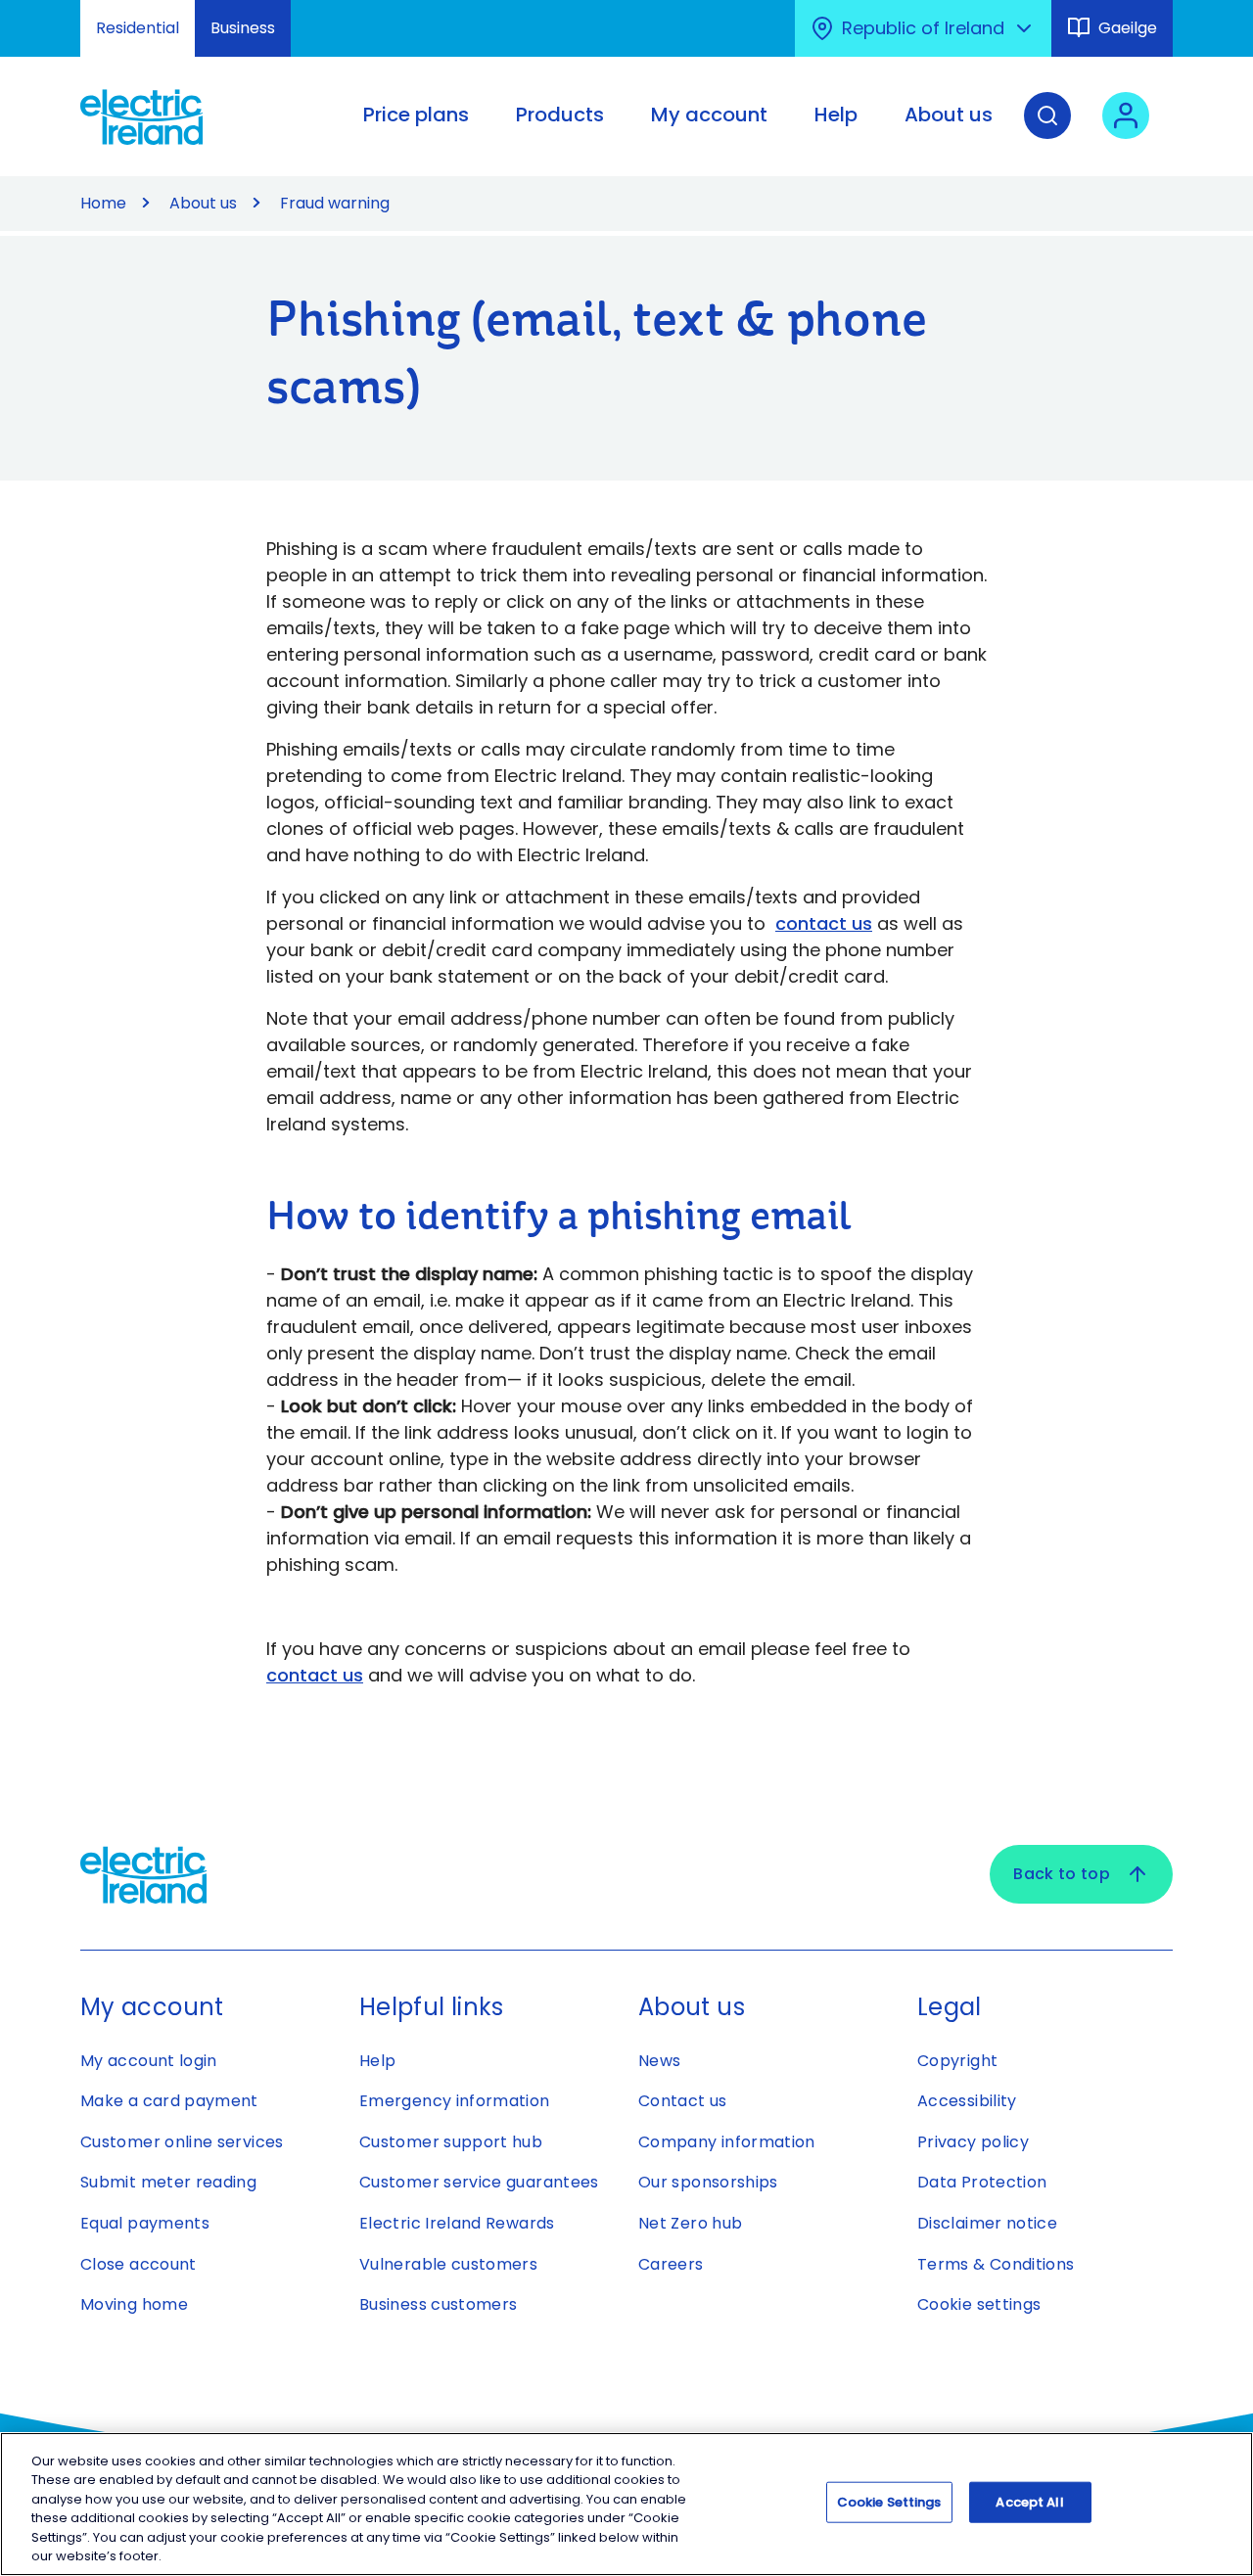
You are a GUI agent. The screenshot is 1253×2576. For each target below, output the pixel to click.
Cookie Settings (889, 2502)
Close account (139, 2264)
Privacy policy (973, 2142)
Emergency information (455, 2101)
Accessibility (967, 2101)
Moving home (134, 2304)
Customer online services (182, 2142)
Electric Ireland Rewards (457, 2223)
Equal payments (145, 2223)
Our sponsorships (708, 2182)
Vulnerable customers (448, 2264)
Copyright (957, 2061)
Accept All (1029, 2502)
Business (243, 28)
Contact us (683, 2101)
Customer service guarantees (479, 2182)
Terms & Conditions (996, 2264)
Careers (671, 2264)
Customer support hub (451, 2142)
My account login (149, 2061)
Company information (727, 2142)
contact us (824, 923)
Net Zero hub (690, 2223)
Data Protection (982, 2182)
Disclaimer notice (987, 2223)
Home (103, 203)
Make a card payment (169, 2101)
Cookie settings (979, 2304)
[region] (626, 2504)
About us (203, 203)
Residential (138, 28)
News (659, 2061)
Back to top (1062, 1874)
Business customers (438, 2304)
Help (377, 2061)
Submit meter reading (168, 2182)
